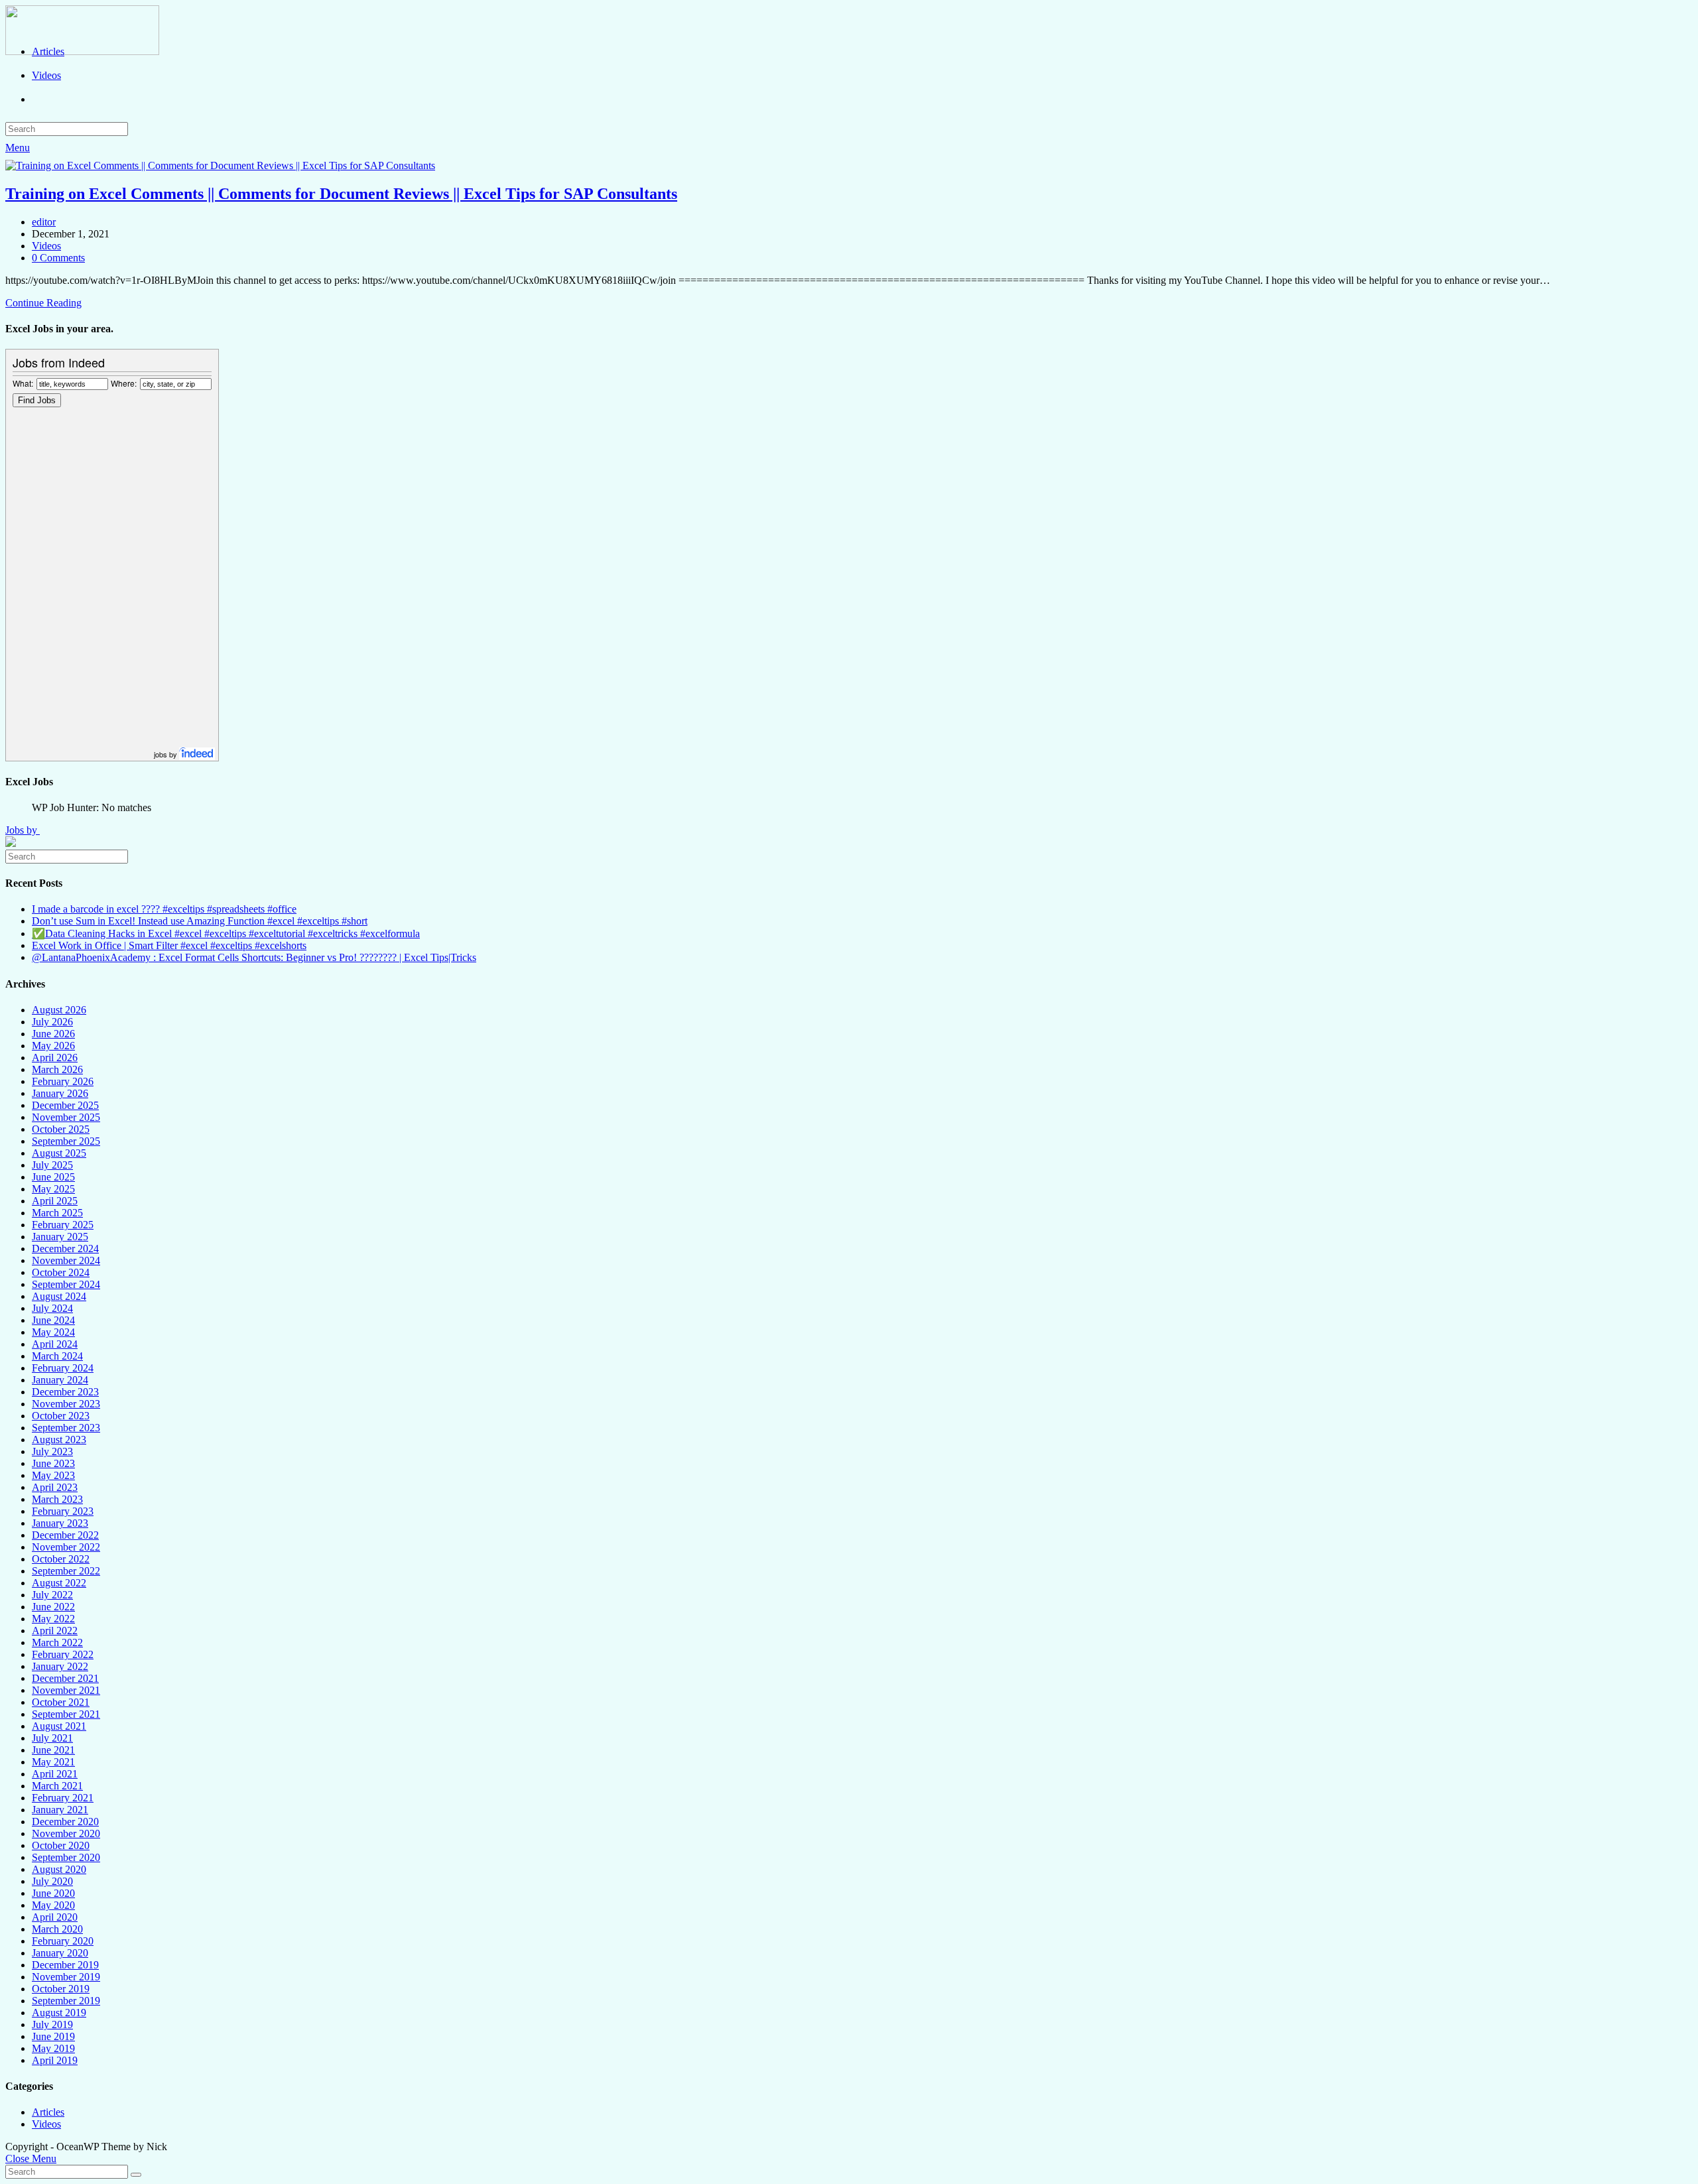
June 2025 (53, 1177)
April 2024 (55, 1344)
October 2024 (61, 1272)
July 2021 (52, 1738)
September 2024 (66, 1284)
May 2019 (53, 2048)
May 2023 (53, 1475)
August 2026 (59, 1010)
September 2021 (66, 1714)
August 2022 (59, 1583)
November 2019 (66, 1977)
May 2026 (53, 1046)
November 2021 (66, 1690)
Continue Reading (43, 303)
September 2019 (66, 2001)
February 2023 (63, 1511)
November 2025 (66, 1117)
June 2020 (53, 1893)
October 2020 (61, 1845)
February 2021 (63, 1798)
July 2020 (52, 1881)
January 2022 (60, 1666)
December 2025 (65, 1105)
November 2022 (66, 1547)
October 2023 (61, 1416)
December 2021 (65, 1678)
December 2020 (65, 1822)
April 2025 (55, 1201)
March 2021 (57, 1786)
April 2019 (55, 2060)
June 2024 (53, 1320)
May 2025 (53, 1189)
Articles (48, 2112)
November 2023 (66, 1404)
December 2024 (65, 1249)
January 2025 (60, 1237)
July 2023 (52, 1451)
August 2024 (59, 1296)
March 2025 (57, 1213)
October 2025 (61, 1129)
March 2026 (57, 1069)
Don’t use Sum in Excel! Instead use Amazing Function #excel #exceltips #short (200, 921)
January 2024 (60, 1380)
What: (23, 383)
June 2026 (53, 1034)
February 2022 (63, 1654)
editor (44, 222)
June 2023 (53, 1463)
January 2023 (60, 1523)
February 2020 (63, 1941)
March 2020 (57, 1929)
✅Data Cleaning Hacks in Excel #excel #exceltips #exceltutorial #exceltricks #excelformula (226, 933)
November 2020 (66, 1833)
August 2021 (59, 1726)
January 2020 (60, 1953)
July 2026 (52, 1022)
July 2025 (52, 1165)
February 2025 (63, 1225)
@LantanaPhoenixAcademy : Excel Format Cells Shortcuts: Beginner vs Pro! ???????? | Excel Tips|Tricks (254, 957)
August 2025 (59, 1153)
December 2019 (65, 1965)
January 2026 (60, 1093)
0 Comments (58, 258)
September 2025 (66, 1141)
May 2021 (53, 1762)
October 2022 (61, 1559)
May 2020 (53, 1905)
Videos (46, 246)
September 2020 (66, 1857)
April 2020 (55, 1917)
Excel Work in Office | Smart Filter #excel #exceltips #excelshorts (169, 945)
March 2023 (57, 1499)
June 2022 (53, 1607)
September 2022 (66, 1571)
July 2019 (52, 2024)
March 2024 (57, 1356)
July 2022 (52, 1595)
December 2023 (65, 1392)
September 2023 (66, 1428)
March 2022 (57, 1642)
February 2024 (63, 1368)
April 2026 (55, 1058)
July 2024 (52, 1308)
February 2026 (63, 1081)
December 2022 (65, 1535)
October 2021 (61, 1702)
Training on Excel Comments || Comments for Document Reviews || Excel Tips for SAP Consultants (341, 194)
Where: (124, 383)
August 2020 (59, 1869)
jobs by (166, 754)
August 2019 (59, 2013)
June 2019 (53, 2036)
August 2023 (59, 1440)
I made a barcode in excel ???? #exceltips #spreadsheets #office (164, 909)
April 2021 (55, 1774)
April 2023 (55, 1487)
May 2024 (53, 1332)
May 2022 (53, 1619)
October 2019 (61, 1989)
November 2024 (66, 1260)
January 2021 (60, 1810)
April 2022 (55, 1631)
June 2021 (53, 1750)
